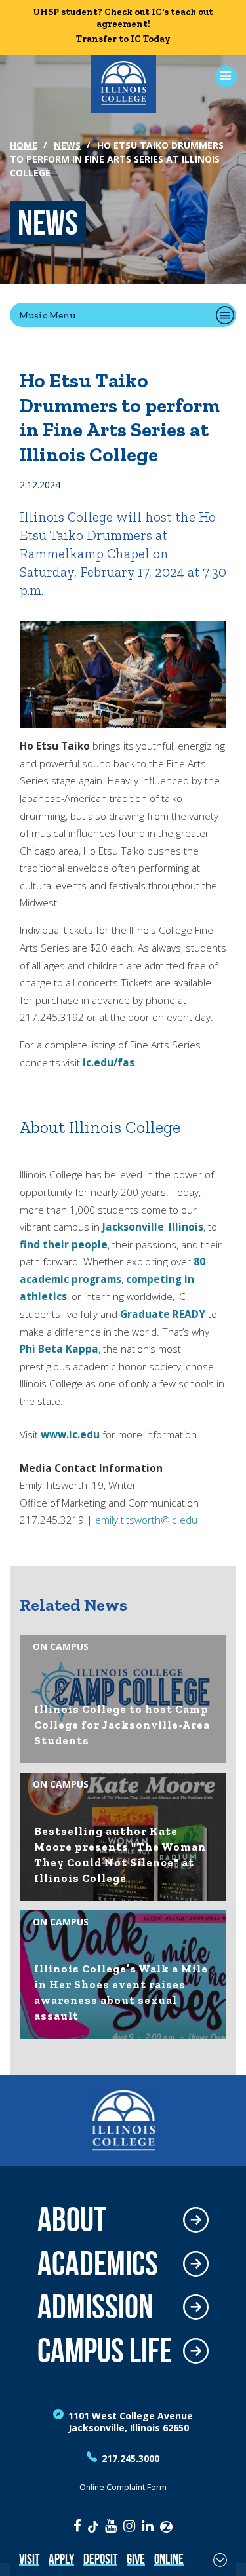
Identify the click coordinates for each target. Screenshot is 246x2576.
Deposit (100, 2559)
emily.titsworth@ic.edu (146, 1520)
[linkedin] (148, 2526)
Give (136, 2559)
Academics (98, 2264)
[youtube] (111, 2526)
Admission (95, 2307)
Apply (61, 2559)
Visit (29, 2559)
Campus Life (105, 2351)
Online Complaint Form (123, 2487)
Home (24, 145)
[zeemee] (166, 2526)
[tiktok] (93, 2526)
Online (169, 2559)
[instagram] (129, 2526)
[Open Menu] (221, 76)
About (72, 2220)
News (67, 145)
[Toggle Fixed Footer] (220, 2560)
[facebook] (77, 2526)
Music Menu (47, 315)
